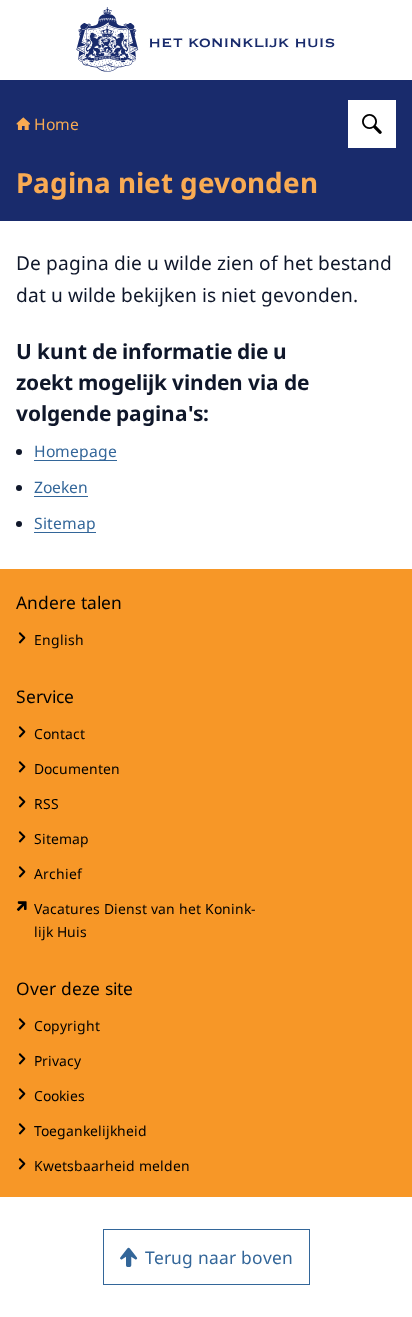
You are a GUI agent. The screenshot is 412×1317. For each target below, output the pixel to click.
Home (56, 124)
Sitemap (65, 523)
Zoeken (61, 487)
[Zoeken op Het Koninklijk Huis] (372, 124)
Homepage (75, 451)
